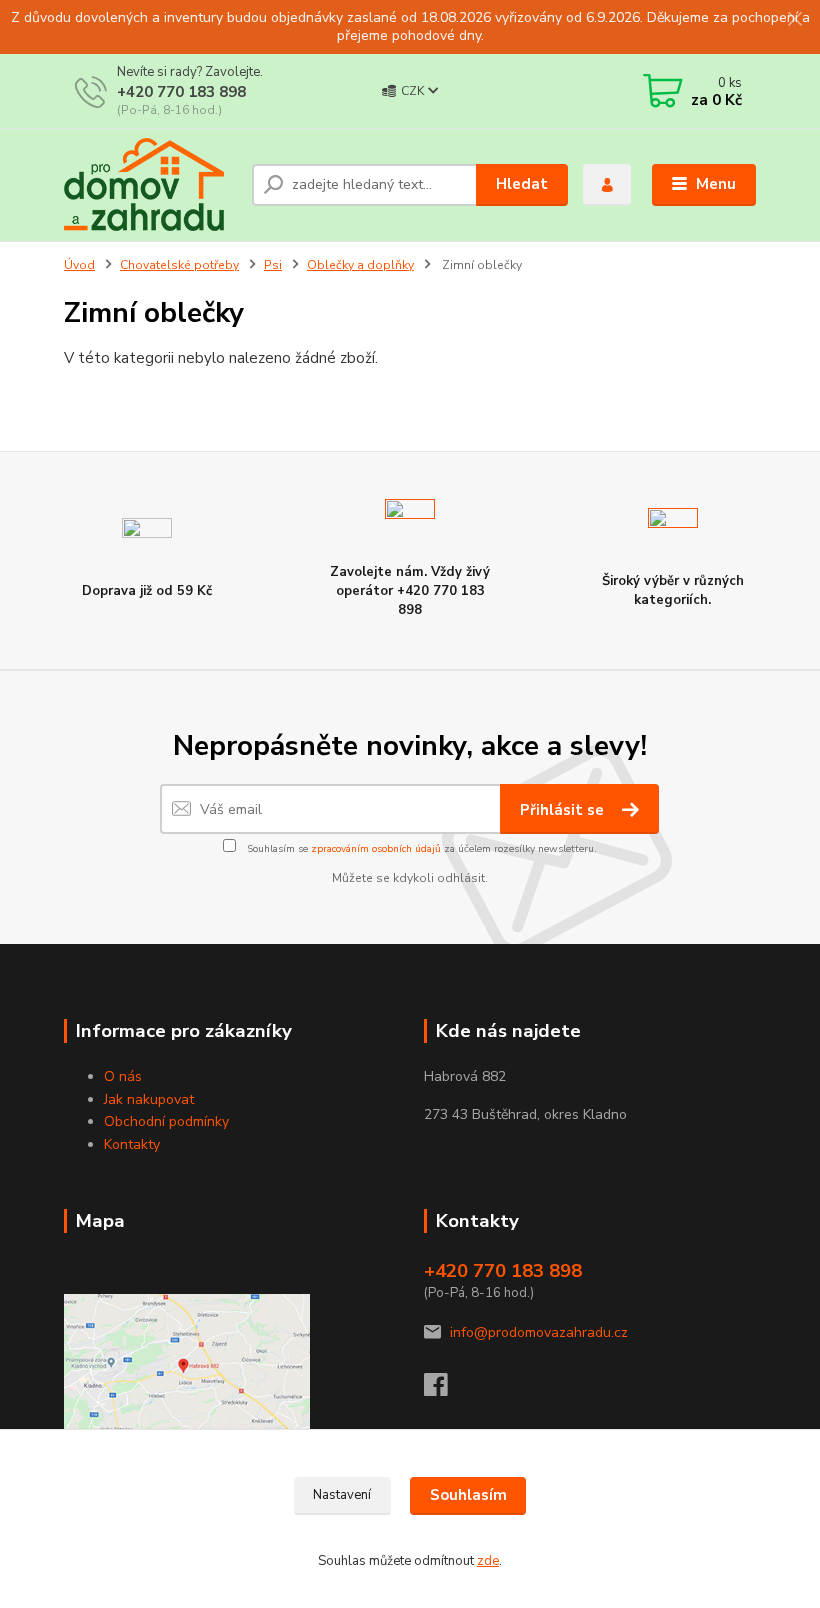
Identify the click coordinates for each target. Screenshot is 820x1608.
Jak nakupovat (149, 1099)
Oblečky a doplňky (360, 265)
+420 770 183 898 (181, 92)
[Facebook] (445, 1390)
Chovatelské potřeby (179, 265)
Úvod (79, 265)
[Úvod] (150, 184)
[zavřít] (795, 20)
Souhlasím (468, 1495)
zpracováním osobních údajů (376, 849)
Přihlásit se (564, 810)
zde (488, 1561)
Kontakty (132, 1144)
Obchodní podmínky (166, 1121)
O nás (123, 1076)
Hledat (522, 184)
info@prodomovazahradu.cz (539, 1332)
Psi (273, 265)
